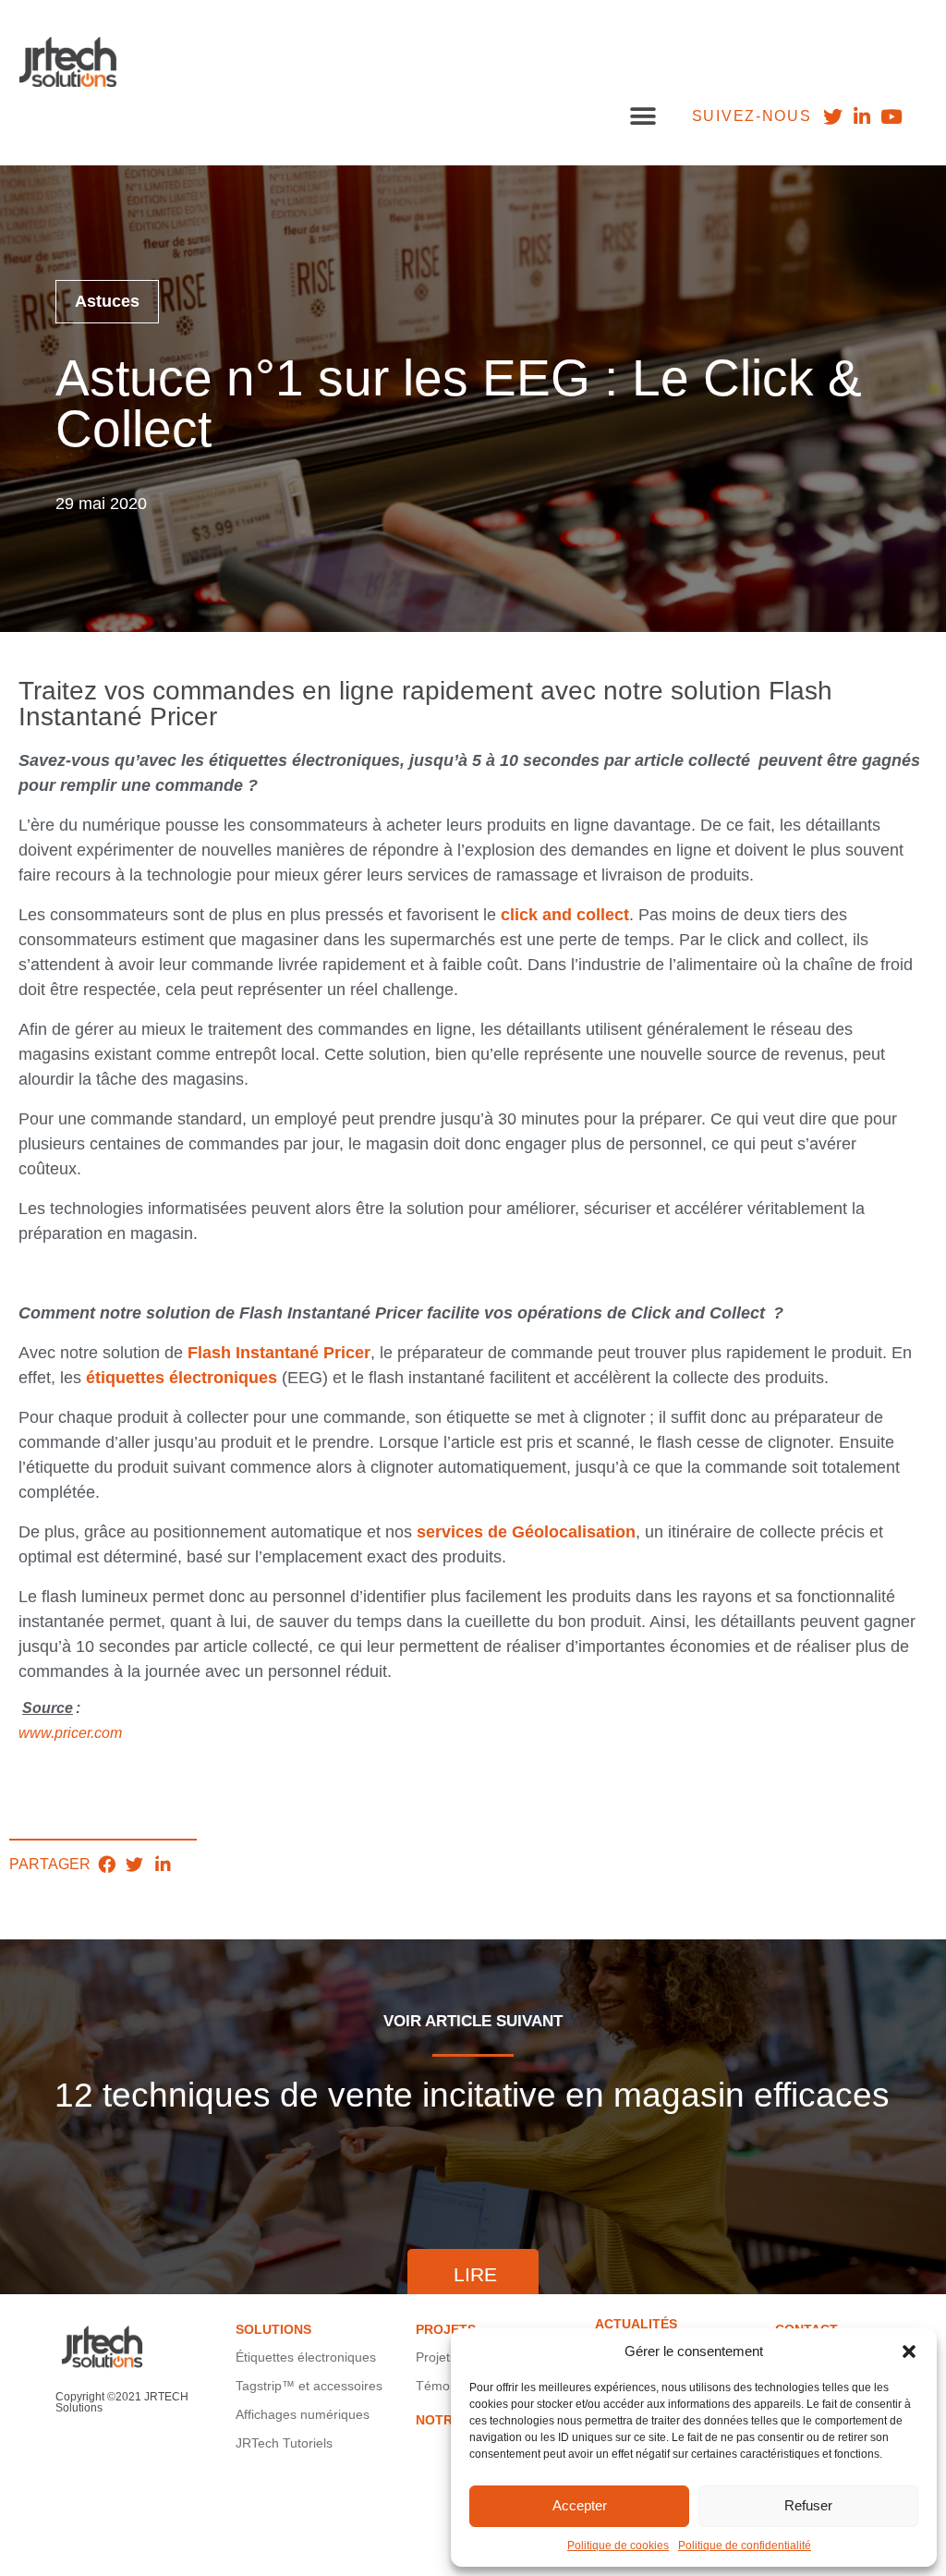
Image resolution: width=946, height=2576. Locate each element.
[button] (909, 2351)
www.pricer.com (70, 1733)
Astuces (107, 301)
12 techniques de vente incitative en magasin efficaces (472, 2096)
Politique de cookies (618, 2546)
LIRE (475, 2274)
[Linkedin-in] (862, 116)
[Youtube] (892, 116)
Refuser (808, 2505)
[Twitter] (832, 116)
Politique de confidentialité (745, 2546)
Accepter (580, 2505)
